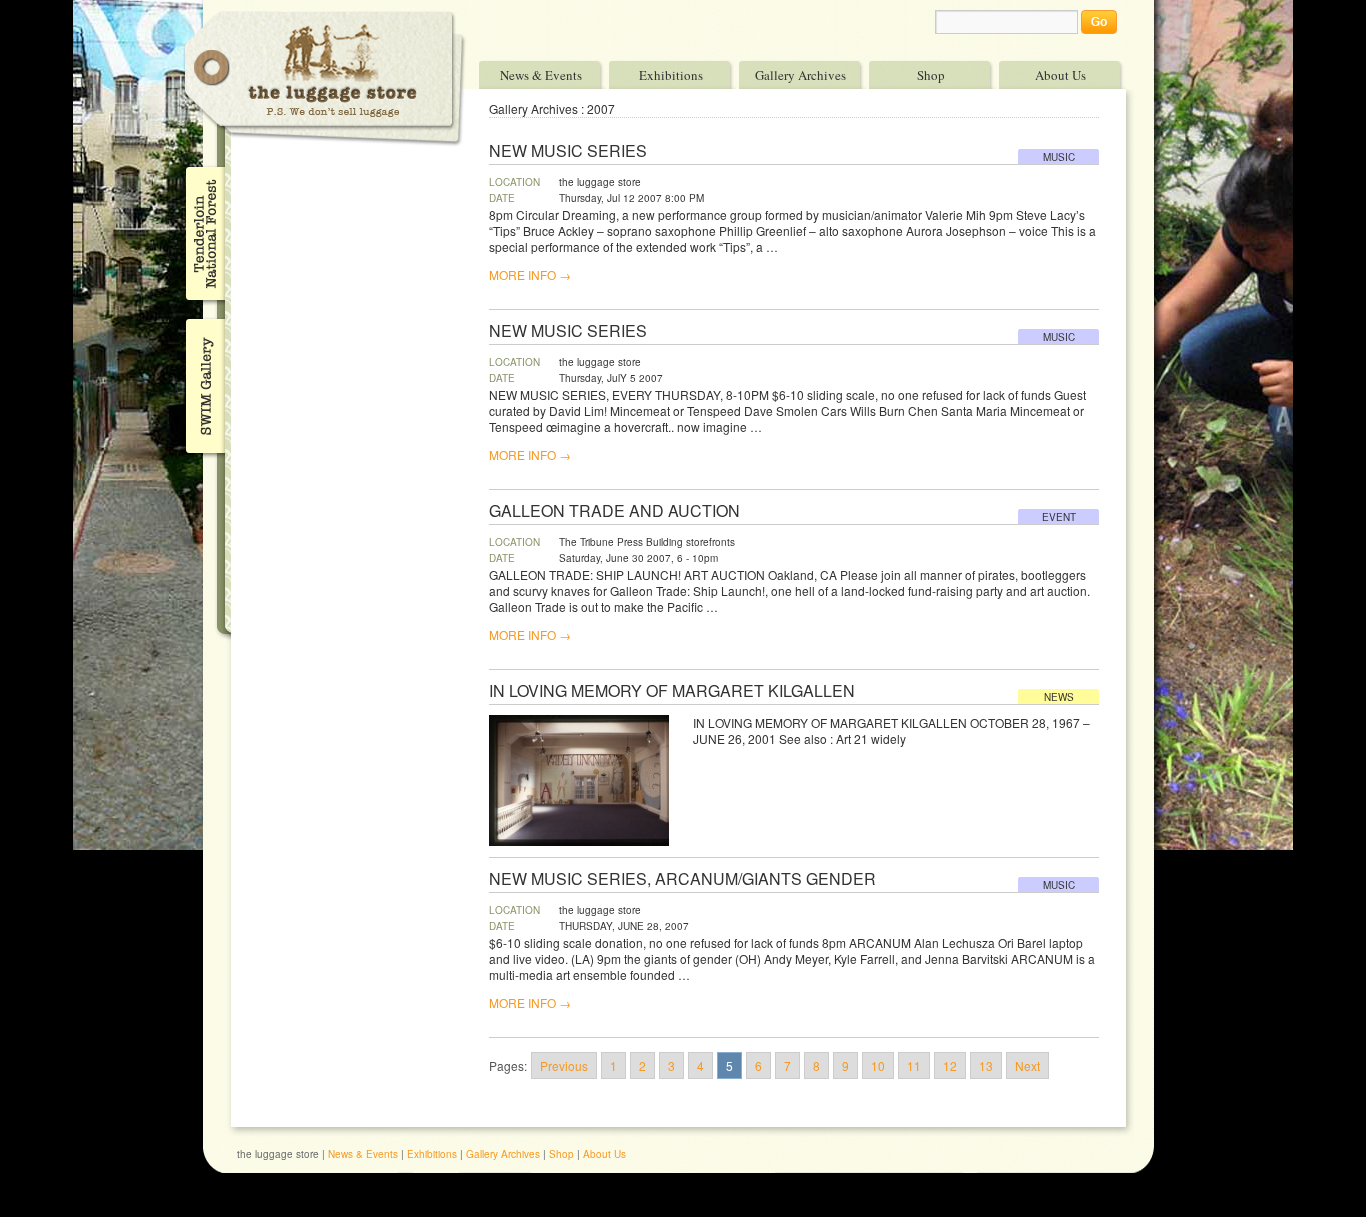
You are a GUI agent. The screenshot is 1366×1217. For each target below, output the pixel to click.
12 (950, 1065)
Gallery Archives (800, 74)
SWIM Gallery (203, 383)
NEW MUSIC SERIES (568, 151)
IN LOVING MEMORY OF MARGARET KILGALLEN (672, 691)
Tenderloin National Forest (203, 233)
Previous (564, 1065)
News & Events (541, 74)
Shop (931, 74)
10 (878, 1065)
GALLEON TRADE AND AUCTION (614, 511)
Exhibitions (671, 74)
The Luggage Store (325, 78)
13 (986, 1065)
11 (914, 1065)
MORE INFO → (530, 275)
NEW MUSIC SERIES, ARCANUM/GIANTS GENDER (682, 879)
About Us (1060, 74)
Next (1027, 1065)
